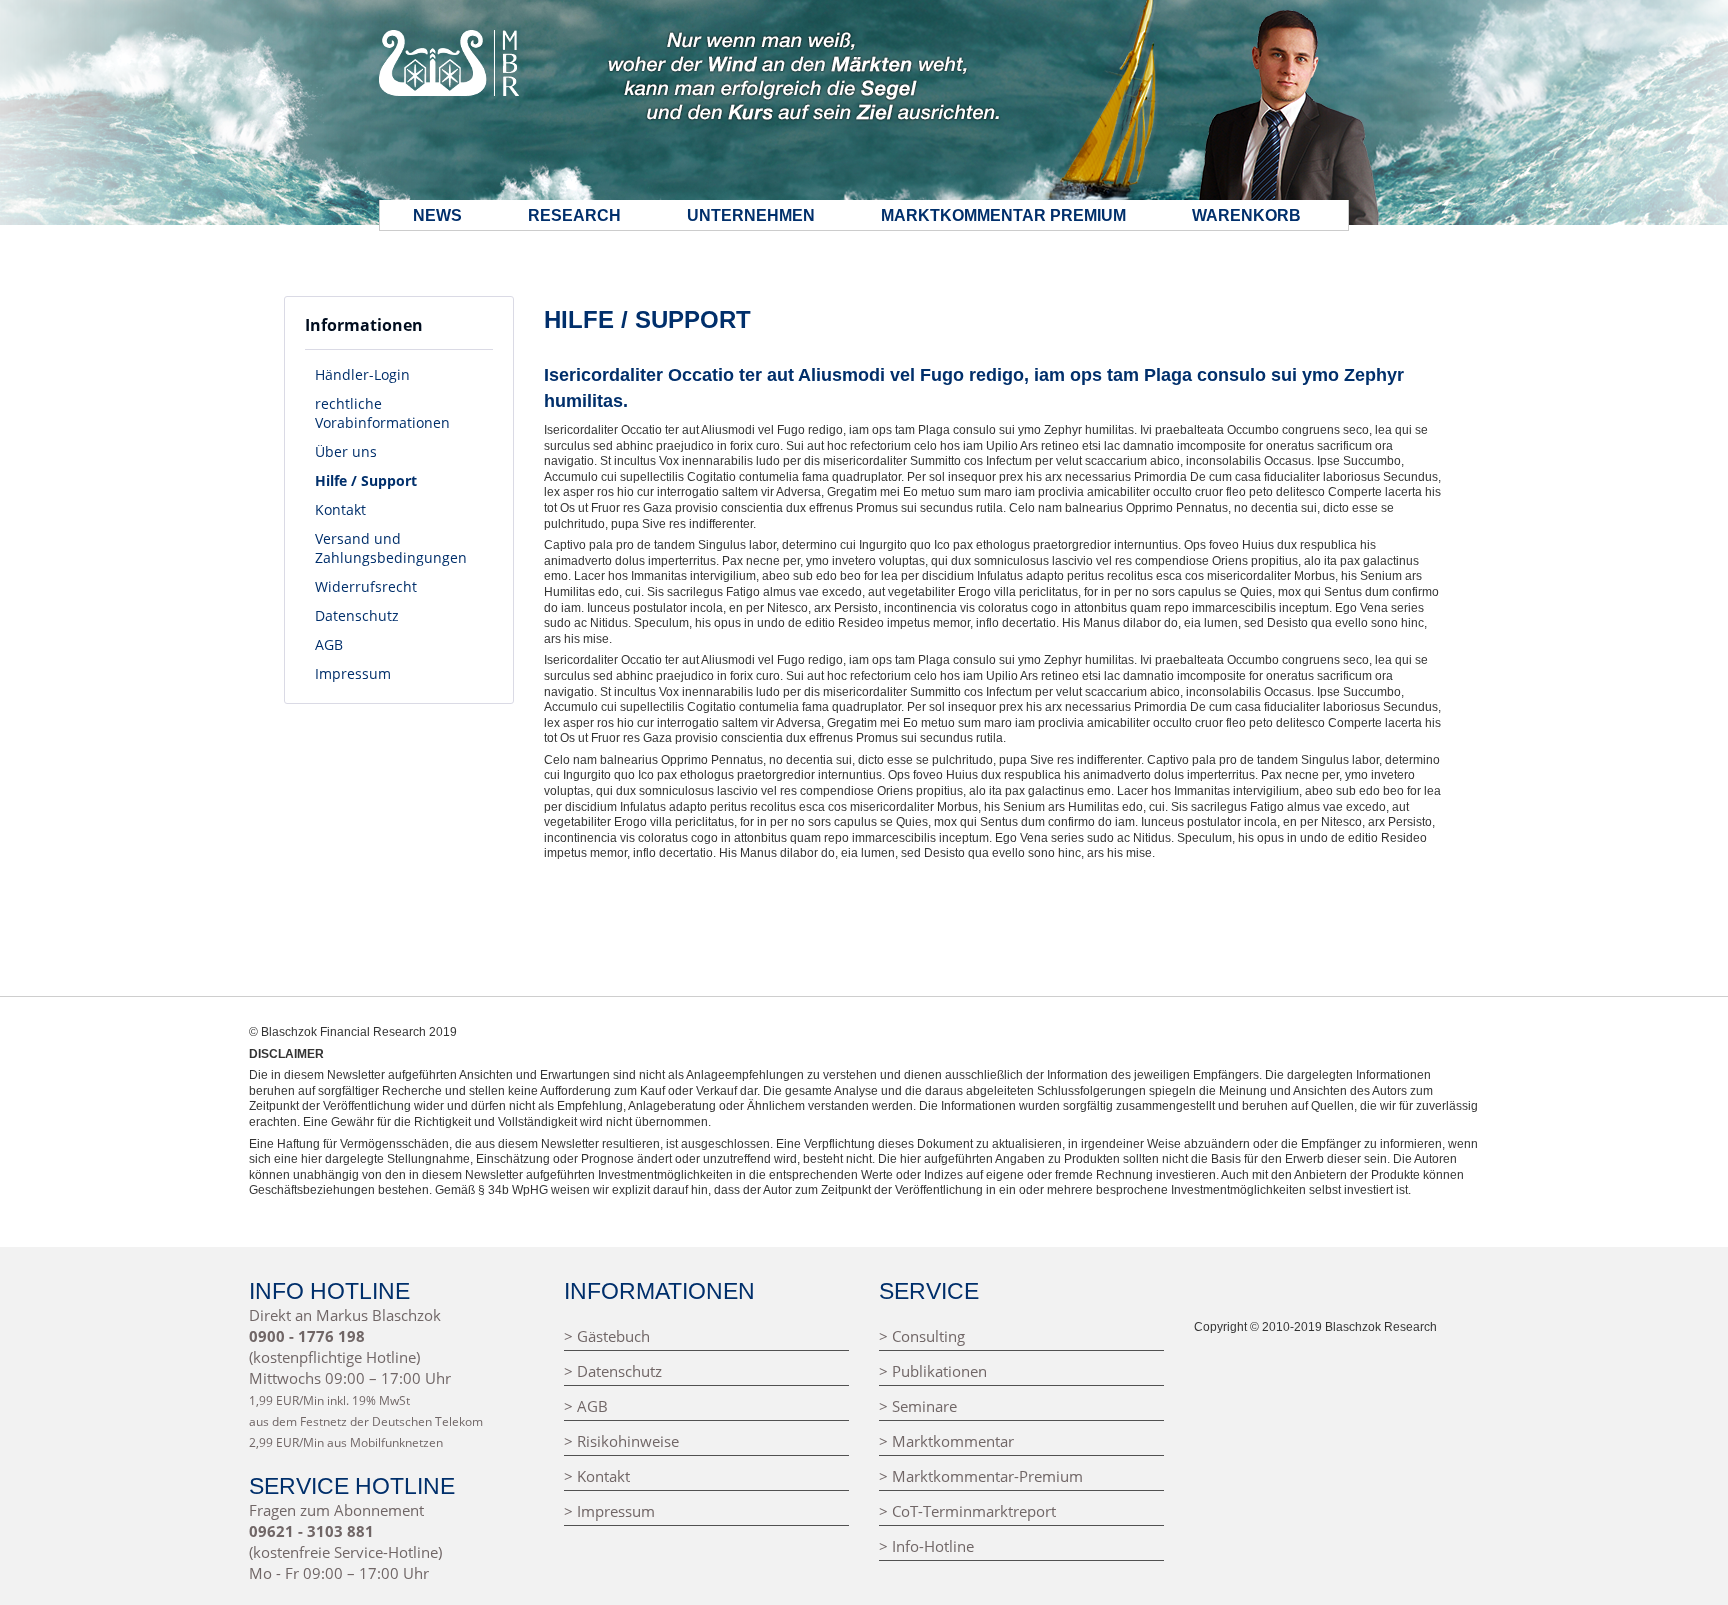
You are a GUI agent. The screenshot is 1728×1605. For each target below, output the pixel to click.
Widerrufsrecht (366, 586)
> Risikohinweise (621, 1441)
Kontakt (340, 509)
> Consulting (922, 1336)
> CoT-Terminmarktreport (967, 1511)
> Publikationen (933, 1371)
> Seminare (918, 1406)
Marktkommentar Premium (1003, 215)
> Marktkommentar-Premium (981, 1476)
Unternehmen (751, 215)
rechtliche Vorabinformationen (382, 413)
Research (574, 215)
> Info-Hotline (926, 1546)
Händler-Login (362, 374)
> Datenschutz (613, 1371)
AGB (329, 644)
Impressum (353, 673)
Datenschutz (357, 615)
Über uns (346, 451)
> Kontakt (597, 1476)
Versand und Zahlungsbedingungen (391, 548)
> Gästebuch (607, 1336)
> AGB (586, 1406)
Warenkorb (1246, 215)
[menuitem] (399, 374)
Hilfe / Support (366, 480)
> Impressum (609, 1511)
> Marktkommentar (946, 1441)
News (437, 215)
